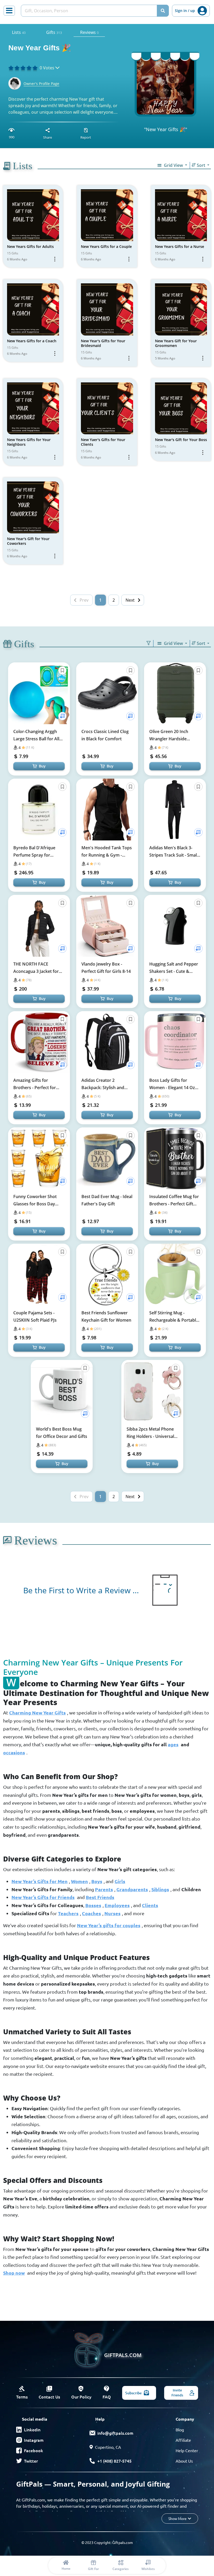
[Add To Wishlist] (62, 716)
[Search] (163, 11)
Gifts (54, 32)
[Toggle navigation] (9, 11)
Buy (42, 766)
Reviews (89, 32)
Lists (19, 32)
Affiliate (183, 2440)
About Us (184, 2461)
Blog (180, 2430)
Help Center (187, 2450)
